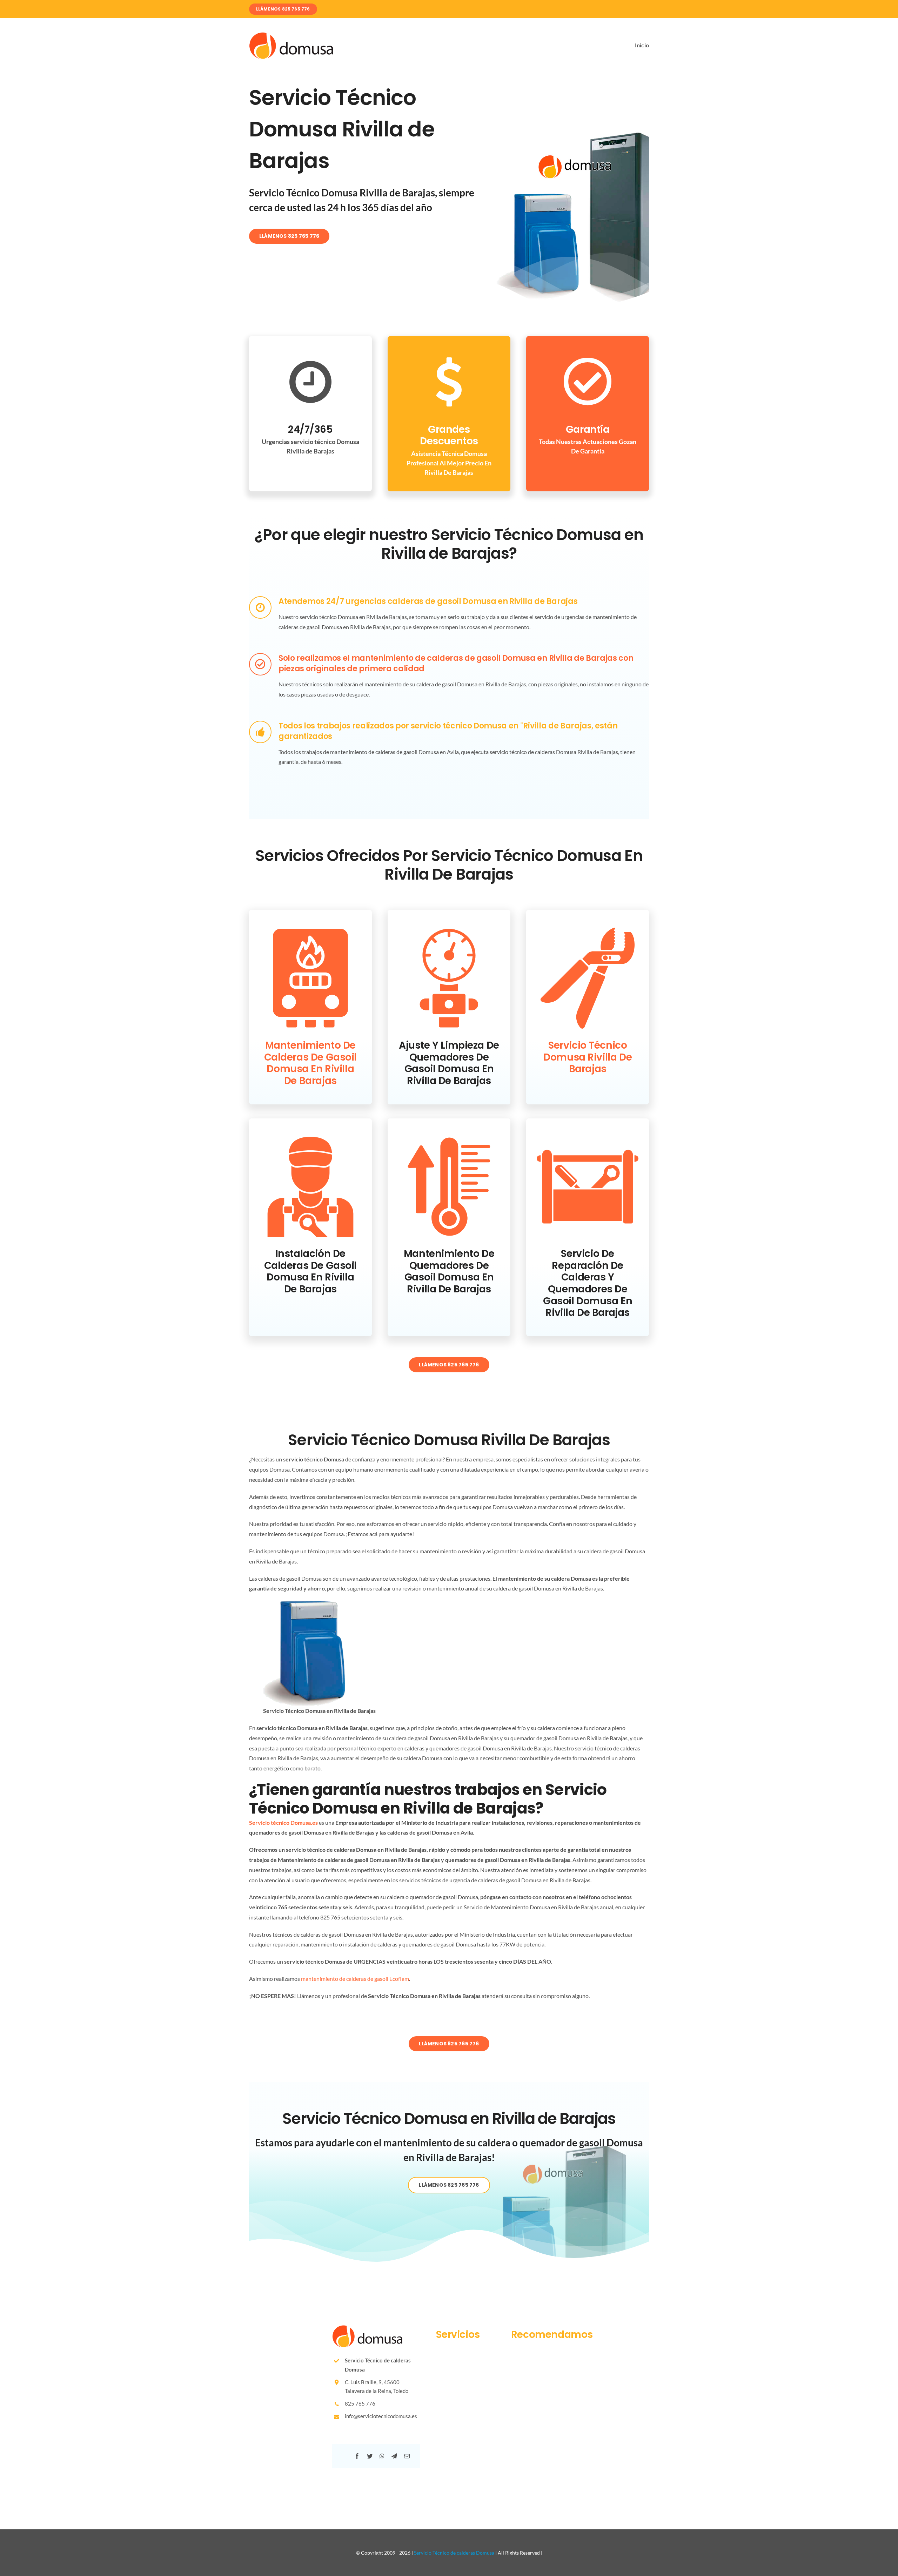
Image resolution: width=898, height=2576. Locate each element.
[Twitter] (370, 2456)
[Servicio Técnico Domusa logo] (291, 35)
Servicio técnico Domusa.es (283, 1822)
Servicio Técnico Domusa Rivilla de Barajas (588, 1057)
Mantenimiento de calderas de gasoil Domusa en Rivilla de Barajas (310, 1063)
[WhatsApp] (382, 2456)
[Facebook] (357, 2456)
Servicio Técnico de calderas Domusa (454, 2553)
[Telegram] (394, 2456)
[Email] (407, 2456)
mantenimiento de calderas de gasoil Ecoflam (355, 1979)
